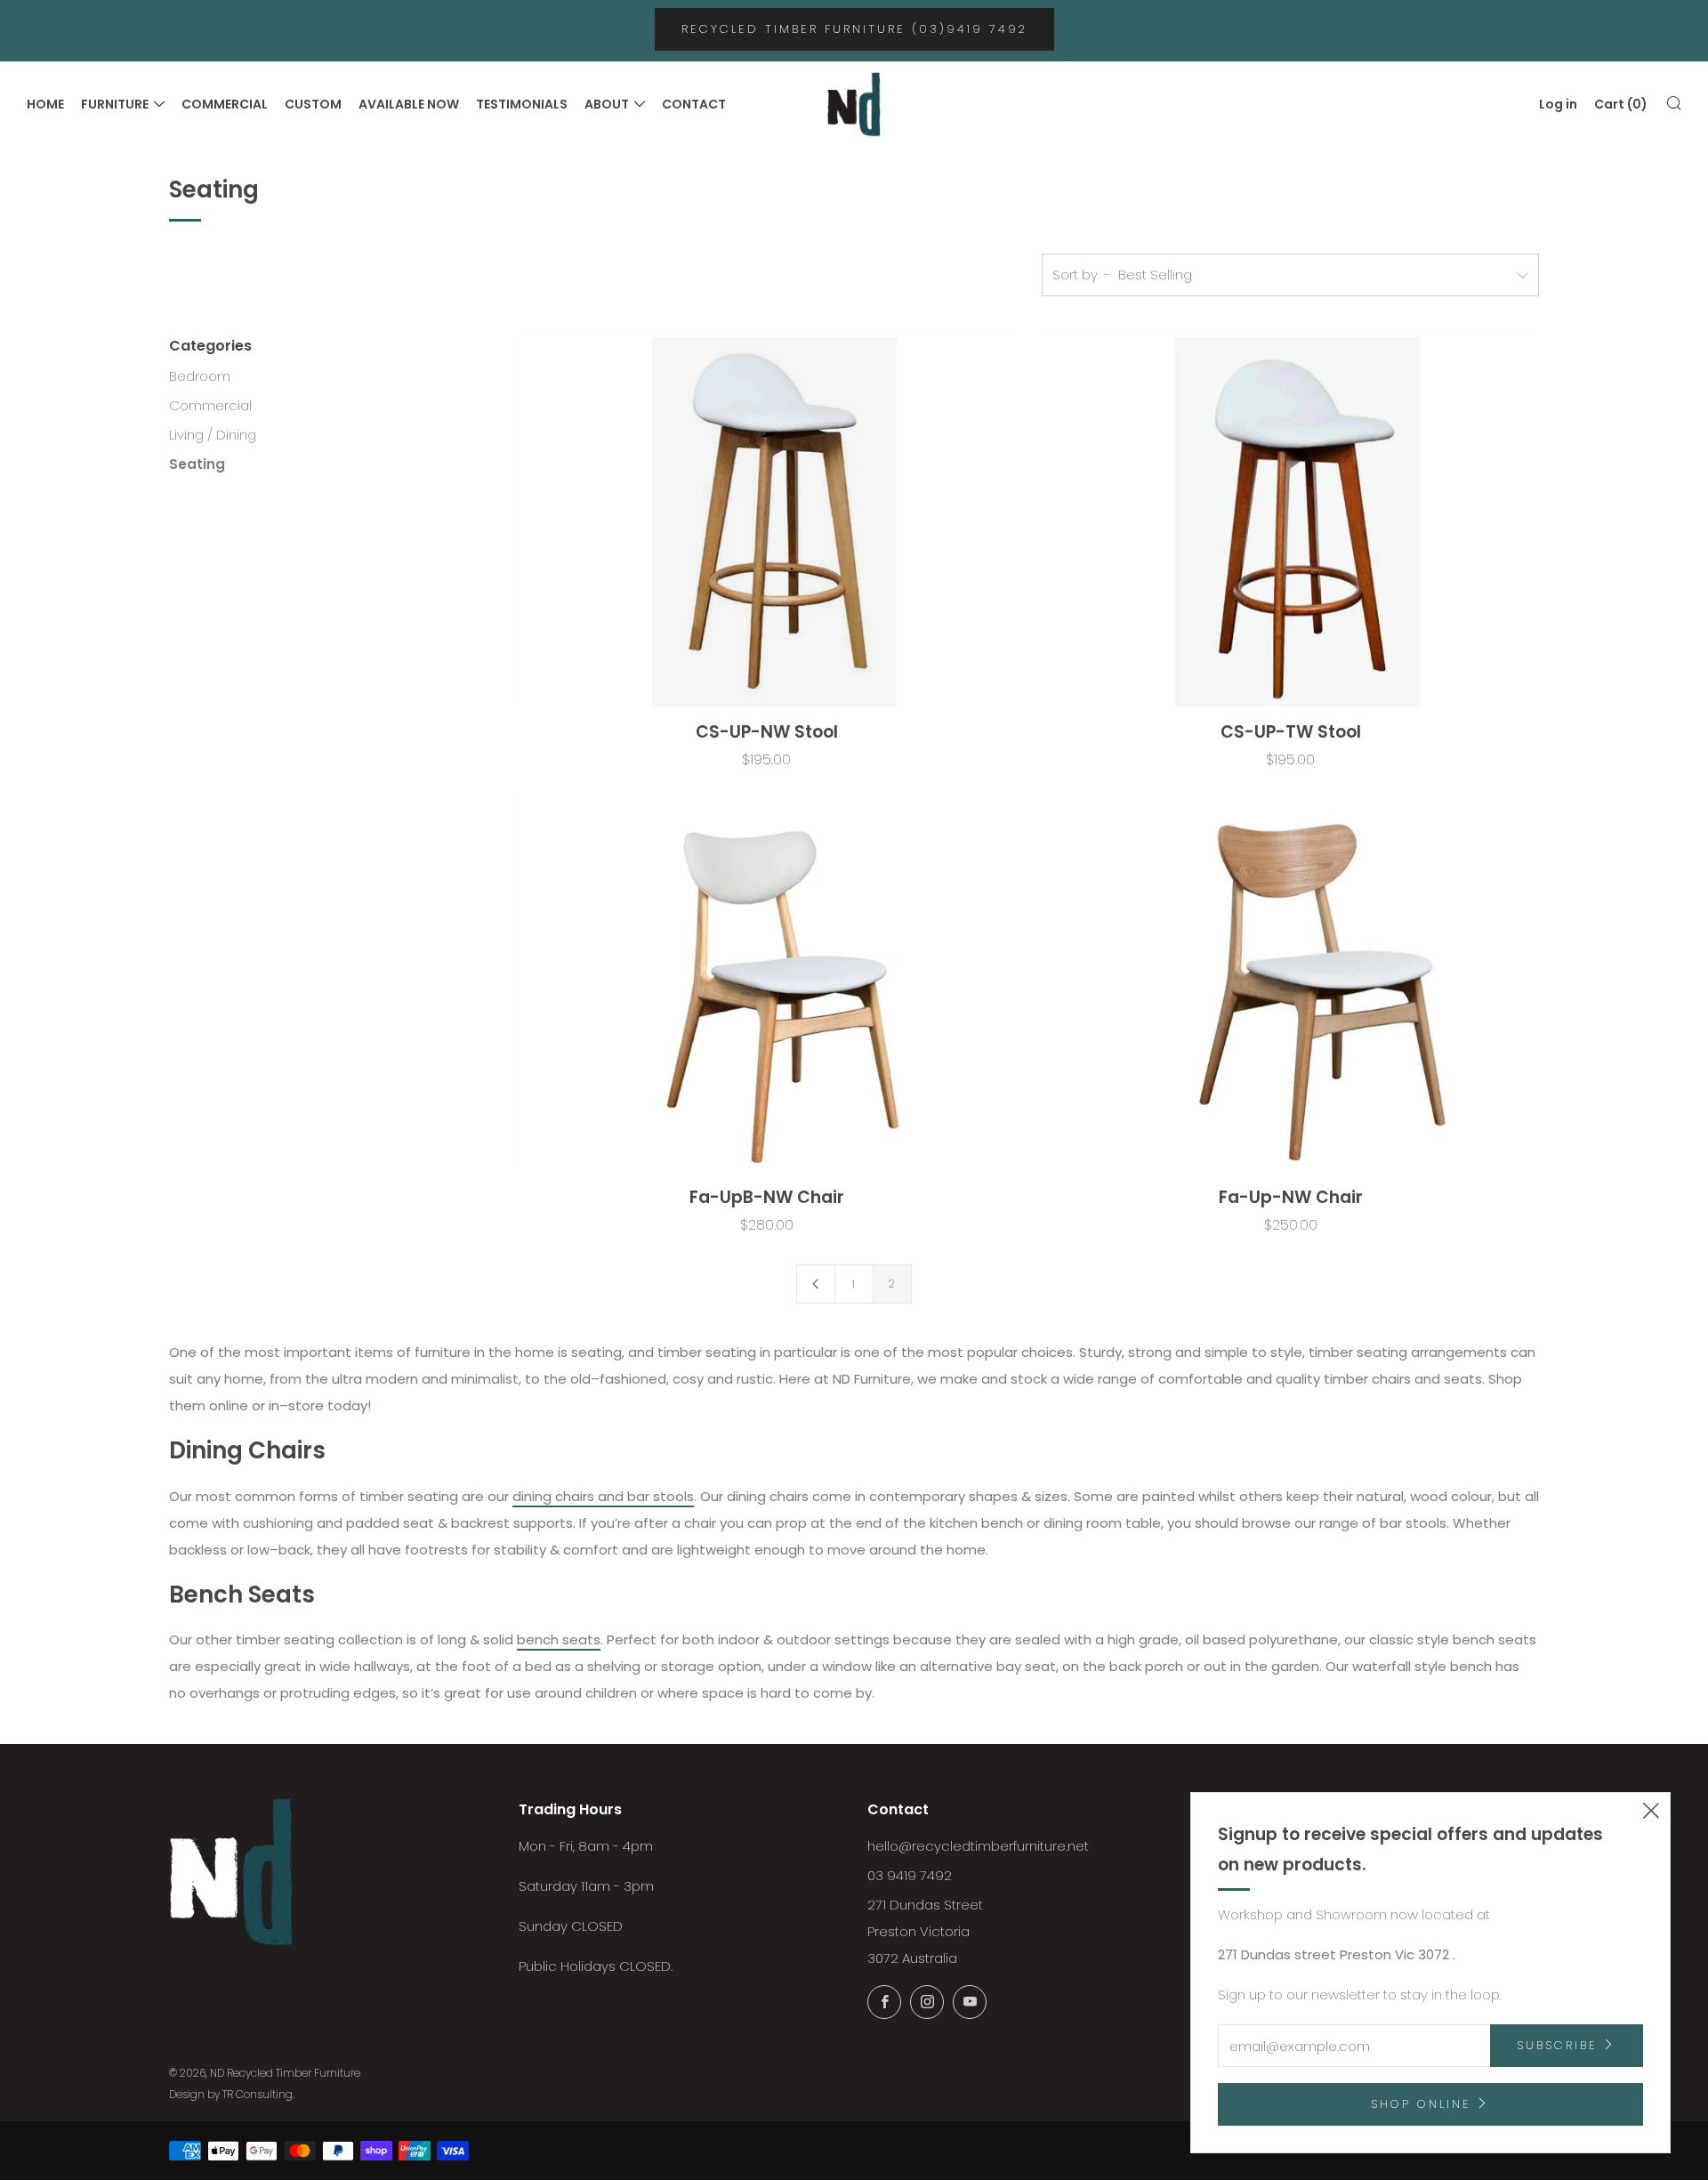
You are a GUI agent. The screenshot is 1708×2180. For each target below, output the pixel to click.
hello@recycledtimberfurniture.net (978, 1846)
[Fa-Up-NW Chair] (1290, 985)
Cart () (1621, 104)
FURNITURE (115, 104)
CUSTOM (313, 104)
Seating (197, 464)
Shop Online (1421, 2104)
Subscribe (1557, 2045)
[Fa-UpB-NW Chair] (767, 985)
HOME (45, 104)
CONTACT (694, 104)
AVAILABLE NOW (409, 104)
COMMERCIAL (225, 104)
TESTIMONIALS (522, 104)
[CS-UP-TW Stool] (1290, 520)
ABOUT (607, 104)
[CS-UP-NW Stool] (767, 520)
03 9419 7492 (910, 1875)
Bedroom (200, 376)
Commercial (210, 405)
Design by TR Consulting (231, 2094)
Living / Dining (213, 435)
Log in (1558, 104)
